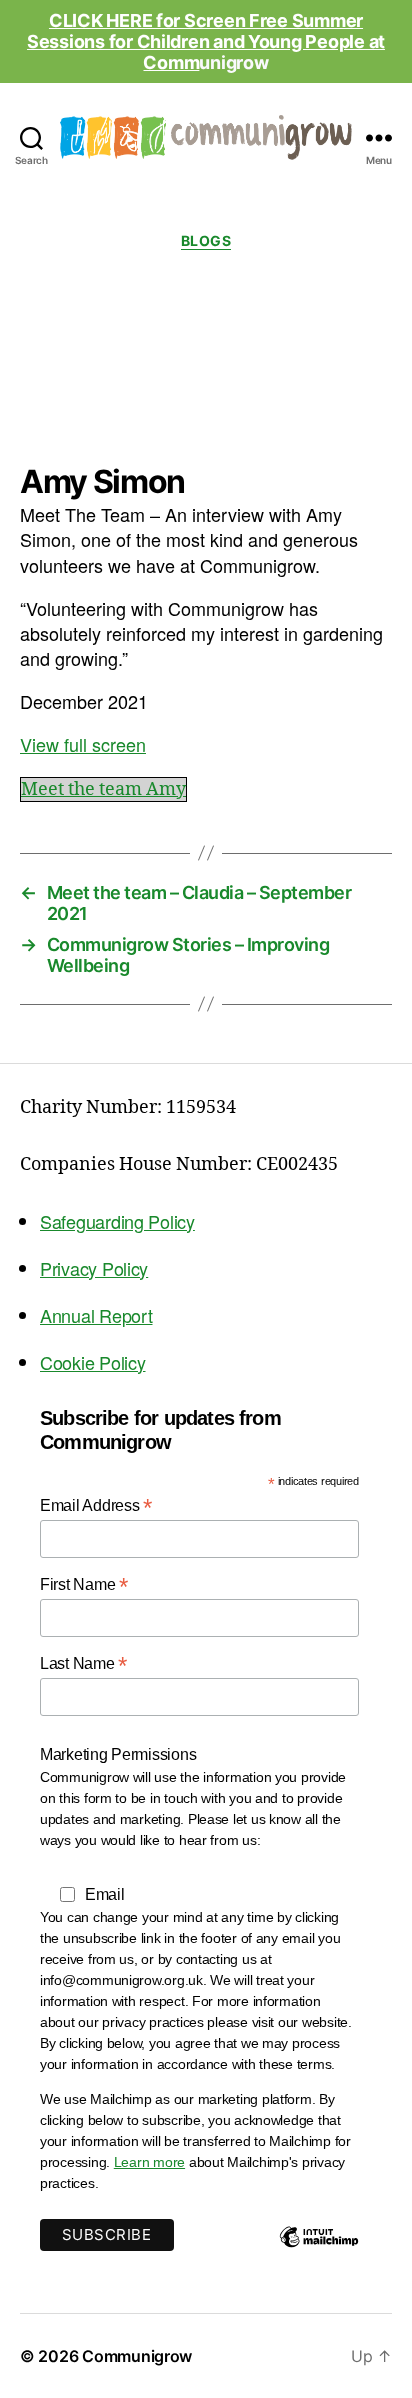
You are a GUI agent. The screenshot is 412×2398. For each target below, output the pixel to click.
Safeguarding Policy (117, 1221)
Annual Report (96, 1315)
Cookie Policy (93, 1362)
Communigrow (137, 2356)
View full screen (83, 744)
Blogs (206, 240)
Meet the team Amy (103, 789)
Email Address (96, 1505)
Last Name (83, 1663)
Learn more (149, 2162)
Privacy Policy (94, 1268)
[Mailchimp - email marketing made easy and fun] (319, 2252)
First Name (84, 1584)
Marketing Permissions (118, 1754)
